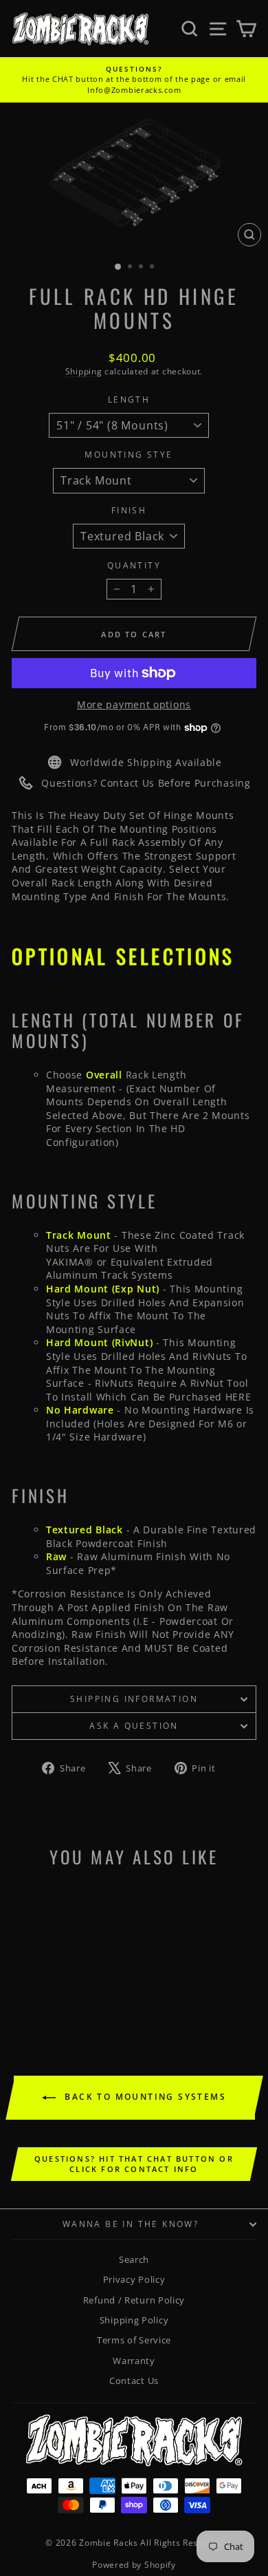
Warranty (134, 2361)
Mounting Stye (129, 455)
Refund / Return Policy (134, 2300)
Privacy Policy (134, 2279)
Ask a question (134, 1726)
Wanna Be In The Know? (131, 2224)
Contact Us (134, 2381)
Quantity (134, 566)
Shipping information (134, 1699)
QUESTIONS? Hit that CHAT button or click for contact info (134, 2164)
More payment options (134, 704)
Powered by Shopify (134, 2565)
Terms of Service (134, 2340)
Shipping (84, 371)
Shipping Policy (134, 2320)
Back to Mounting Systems (144, 2097)
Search (134, 2259)
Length (129, 400)
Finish (129, 511)
